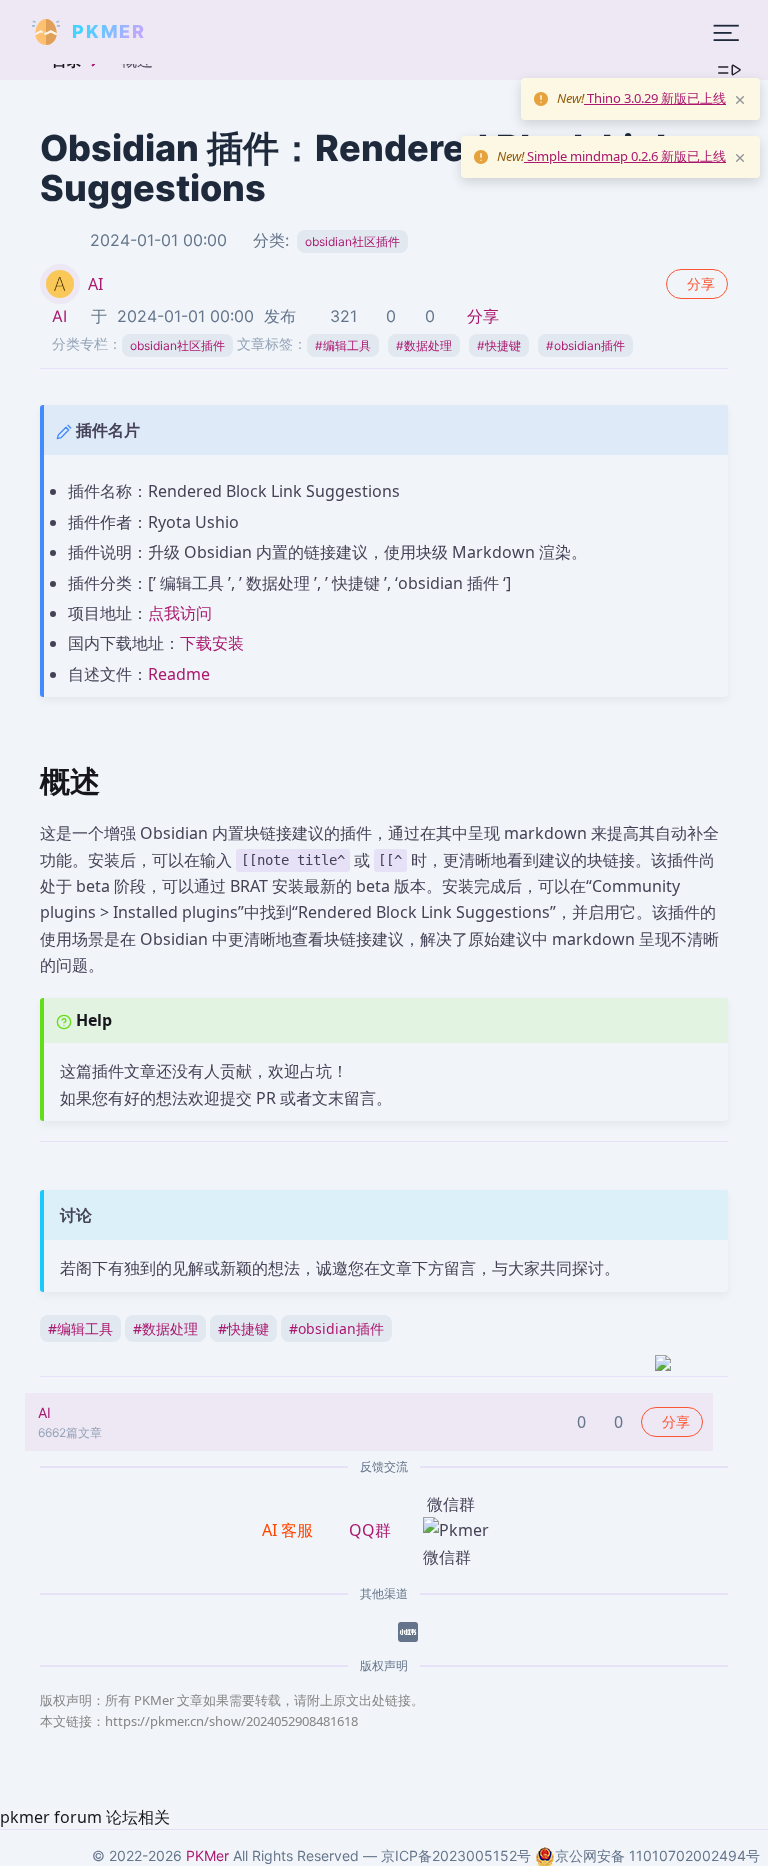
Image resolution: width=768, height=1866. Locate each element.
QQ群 (370, 1530)
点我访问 (180, 613)
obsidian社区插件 (352, 241)
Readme (179, 674)
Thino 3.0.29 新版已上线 (655, 98)
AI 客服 (289, 1530)
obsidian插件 (585, 345)
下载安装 (212, 643)
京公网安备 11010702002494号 (657, 1855)
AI (95, 284)
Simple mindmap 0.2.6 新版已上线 (625, 156)
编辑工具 (343, 345)
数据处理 (424, 345)
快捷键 (499, 345)
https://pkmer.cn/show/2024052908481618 (231, 1721)
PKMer (207, 1855)
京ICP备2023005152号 (456, 1855)
